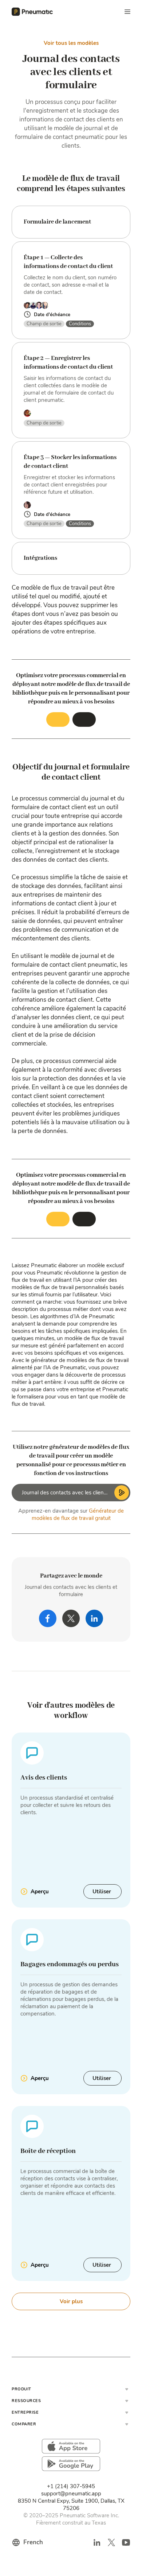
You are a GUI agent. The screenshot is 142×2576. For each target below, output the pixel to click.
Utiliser (102, 1892)
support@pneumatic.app (71, 2494)
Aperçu (40, 1892)
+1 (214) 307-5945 (71, 2486)
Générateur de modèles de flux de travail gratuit (78, 1514)
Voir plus (71, 2301)
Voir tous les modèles (71, 43)
